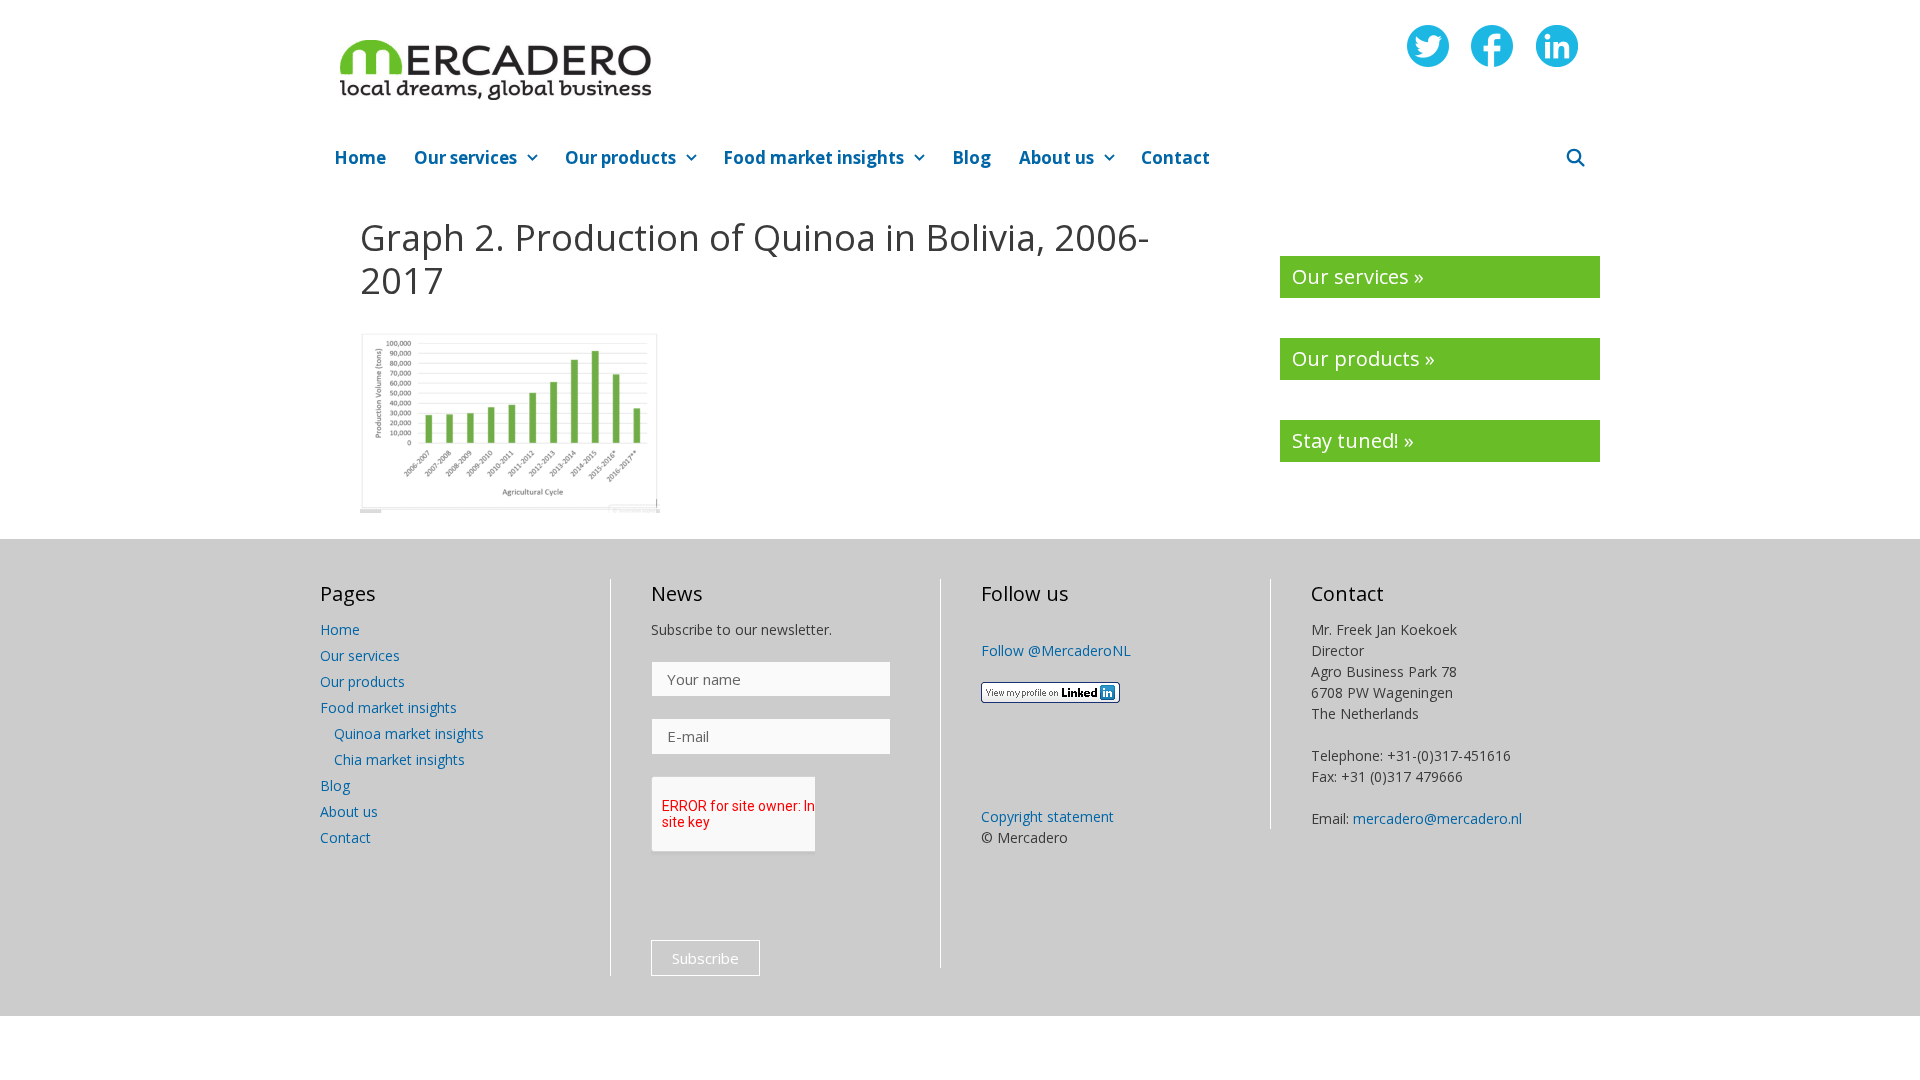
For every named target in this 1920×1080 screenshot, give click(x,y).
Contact (1175, 157)
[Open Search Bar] (1575, 158)
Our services (465, 157)
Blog (971, 157)
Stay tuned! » (1353, 440)
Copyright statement (1047, 816)
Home (360, 157)
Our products (620, 157)
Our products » (1363, 358)
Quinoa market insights (409, 733)
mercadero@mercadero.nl (1437, 818)
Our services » (1358, 276)
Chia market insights (399, 759)
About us (1056, 157)
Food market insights (813, 157)
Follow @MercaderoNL (1056, 650)
